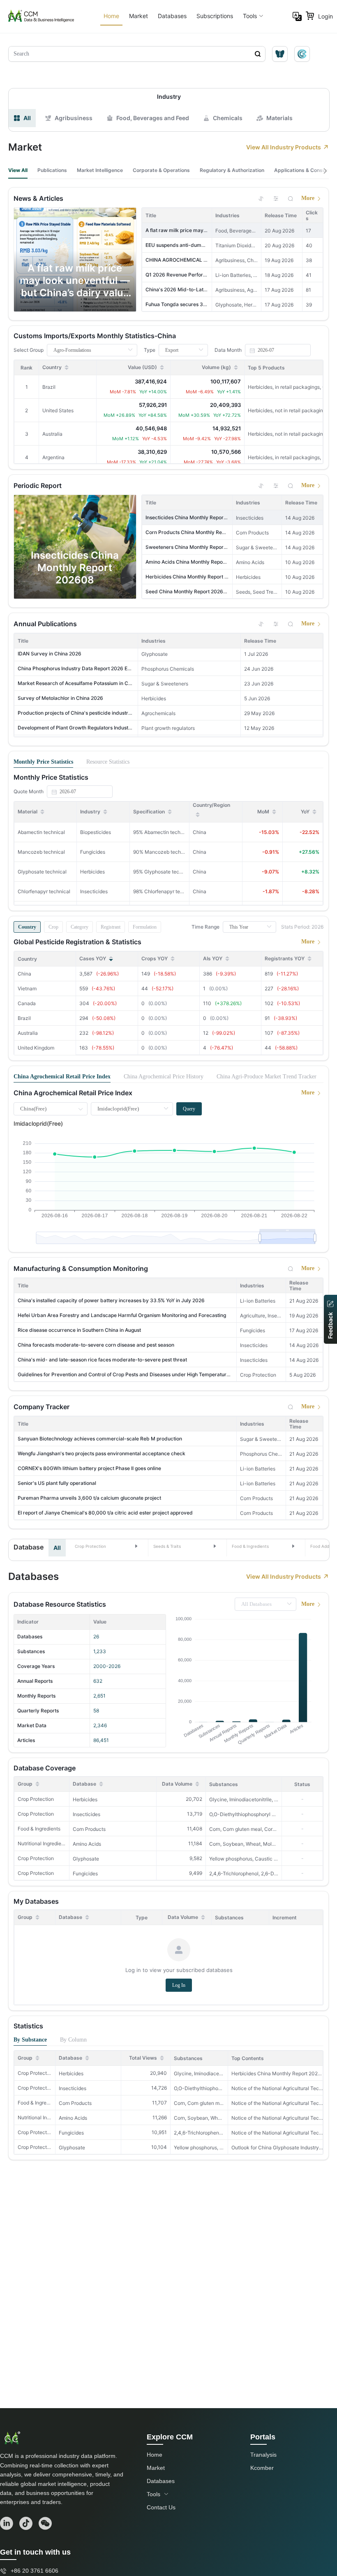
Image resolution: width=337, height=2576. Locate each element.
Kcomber (262, 2468)
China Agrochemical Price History (164, 1077)
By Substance (30, 2040)
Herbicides (85, 1799)
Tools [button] (250, 16)
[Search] (291, 198)
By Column (73, 2040)
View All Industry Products (284, 147)
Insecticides (87, 1814)
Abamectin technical (41, 832)
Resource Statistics (108, 762)
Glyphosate (86, 1859)
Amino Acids (87, 1844)
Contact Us (161, 2507)
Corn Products (89, 1829)
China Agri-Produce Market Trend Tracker (267, 1077)
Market (138, 16)
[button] (107, 1546)
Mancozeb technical (41, 852)
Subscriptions (215, 16)
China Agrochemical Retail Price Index (62, 1077)
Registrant (111, 927)
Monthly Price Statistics (43, 762)
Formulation (145, 927)
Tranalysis (263, 2455)
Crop (53, 927)
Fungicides (85, 1873)
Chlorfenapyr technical (44, 891)
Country (27, 927)
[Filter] (276, 198)
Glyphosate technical (42, 872)
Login (325, 16)
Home (111, 16)
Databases (172, 16)
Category (80, 927)
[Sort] (261, 198)
